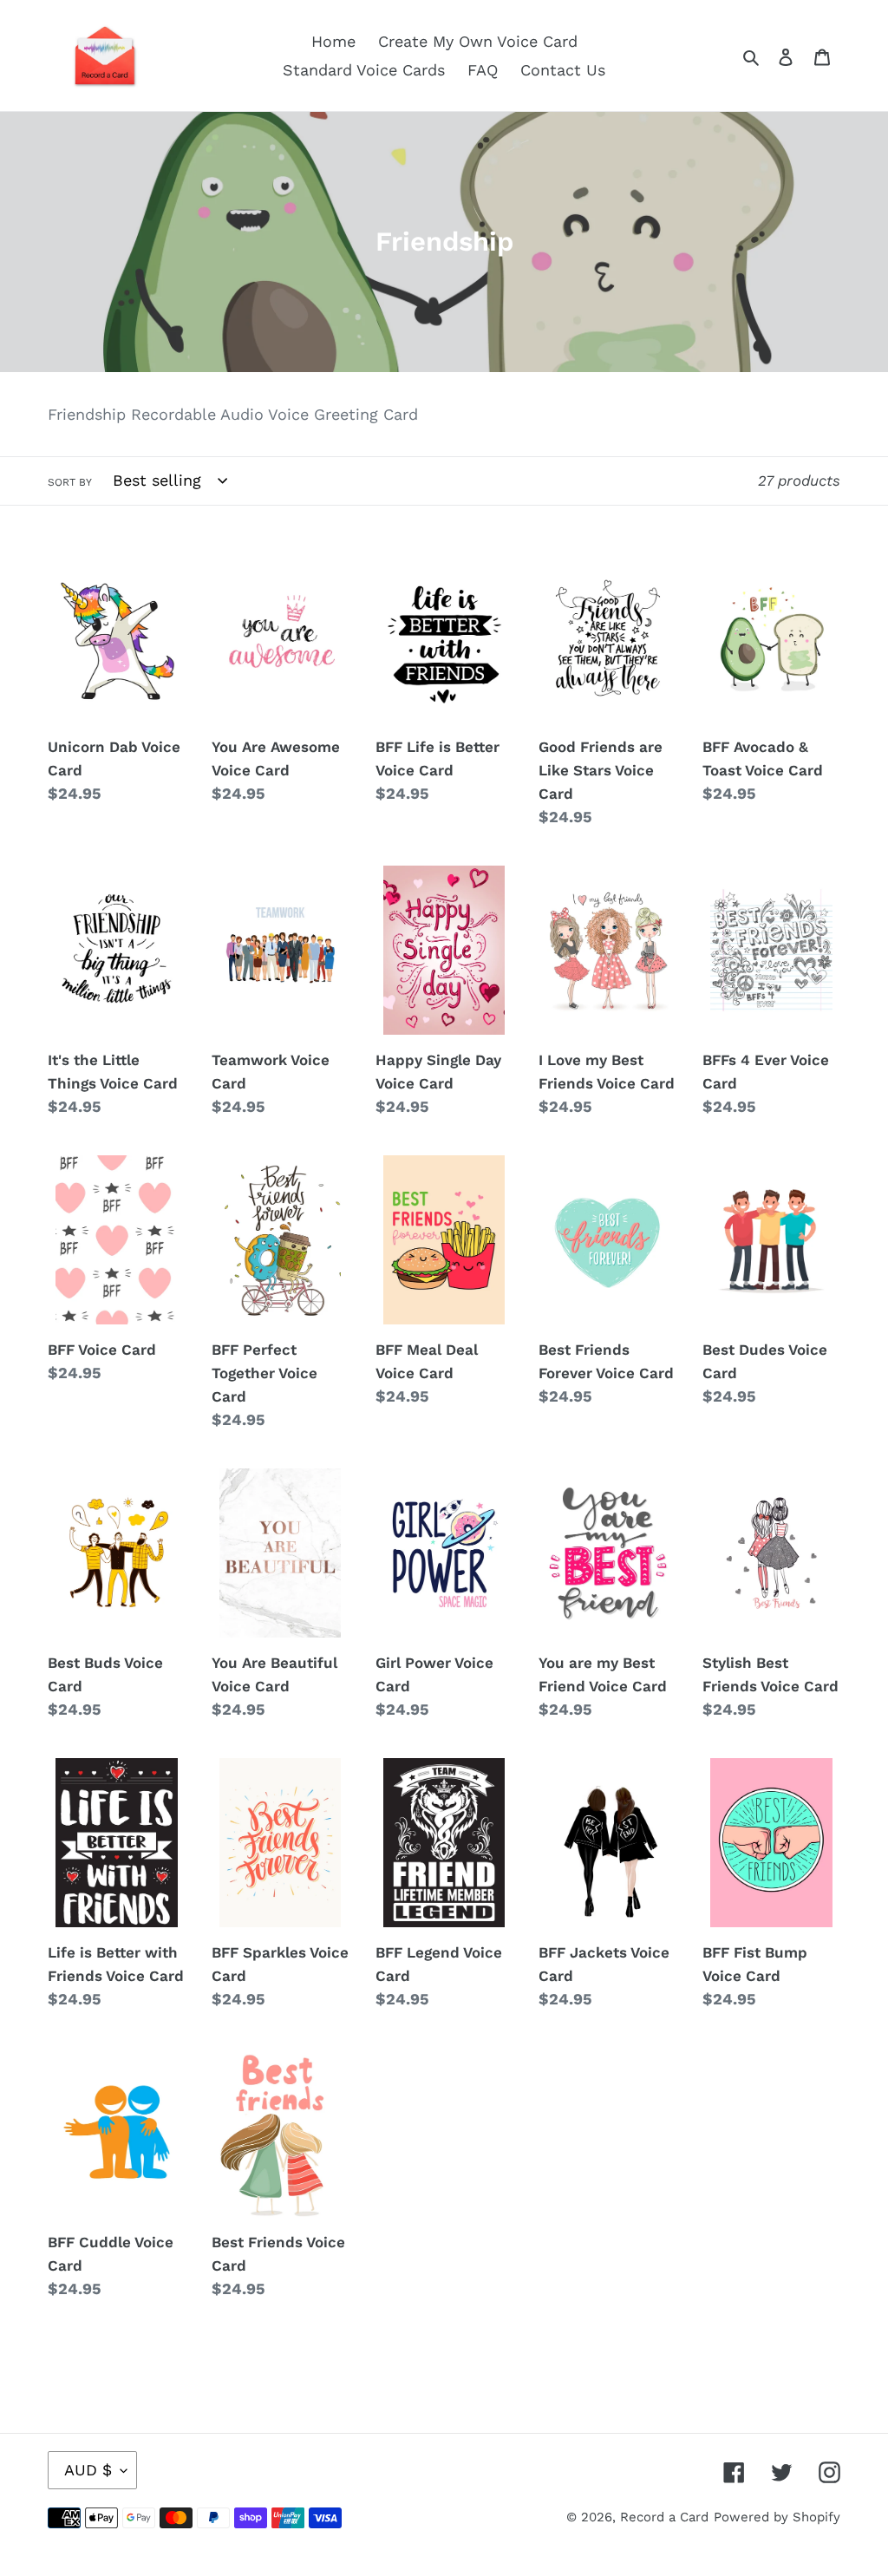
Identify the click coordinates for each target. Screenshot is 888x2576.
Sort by (70, 482)
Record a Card (664, 2517)
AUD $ (88, 2470)
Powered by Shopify (777, 2517)
